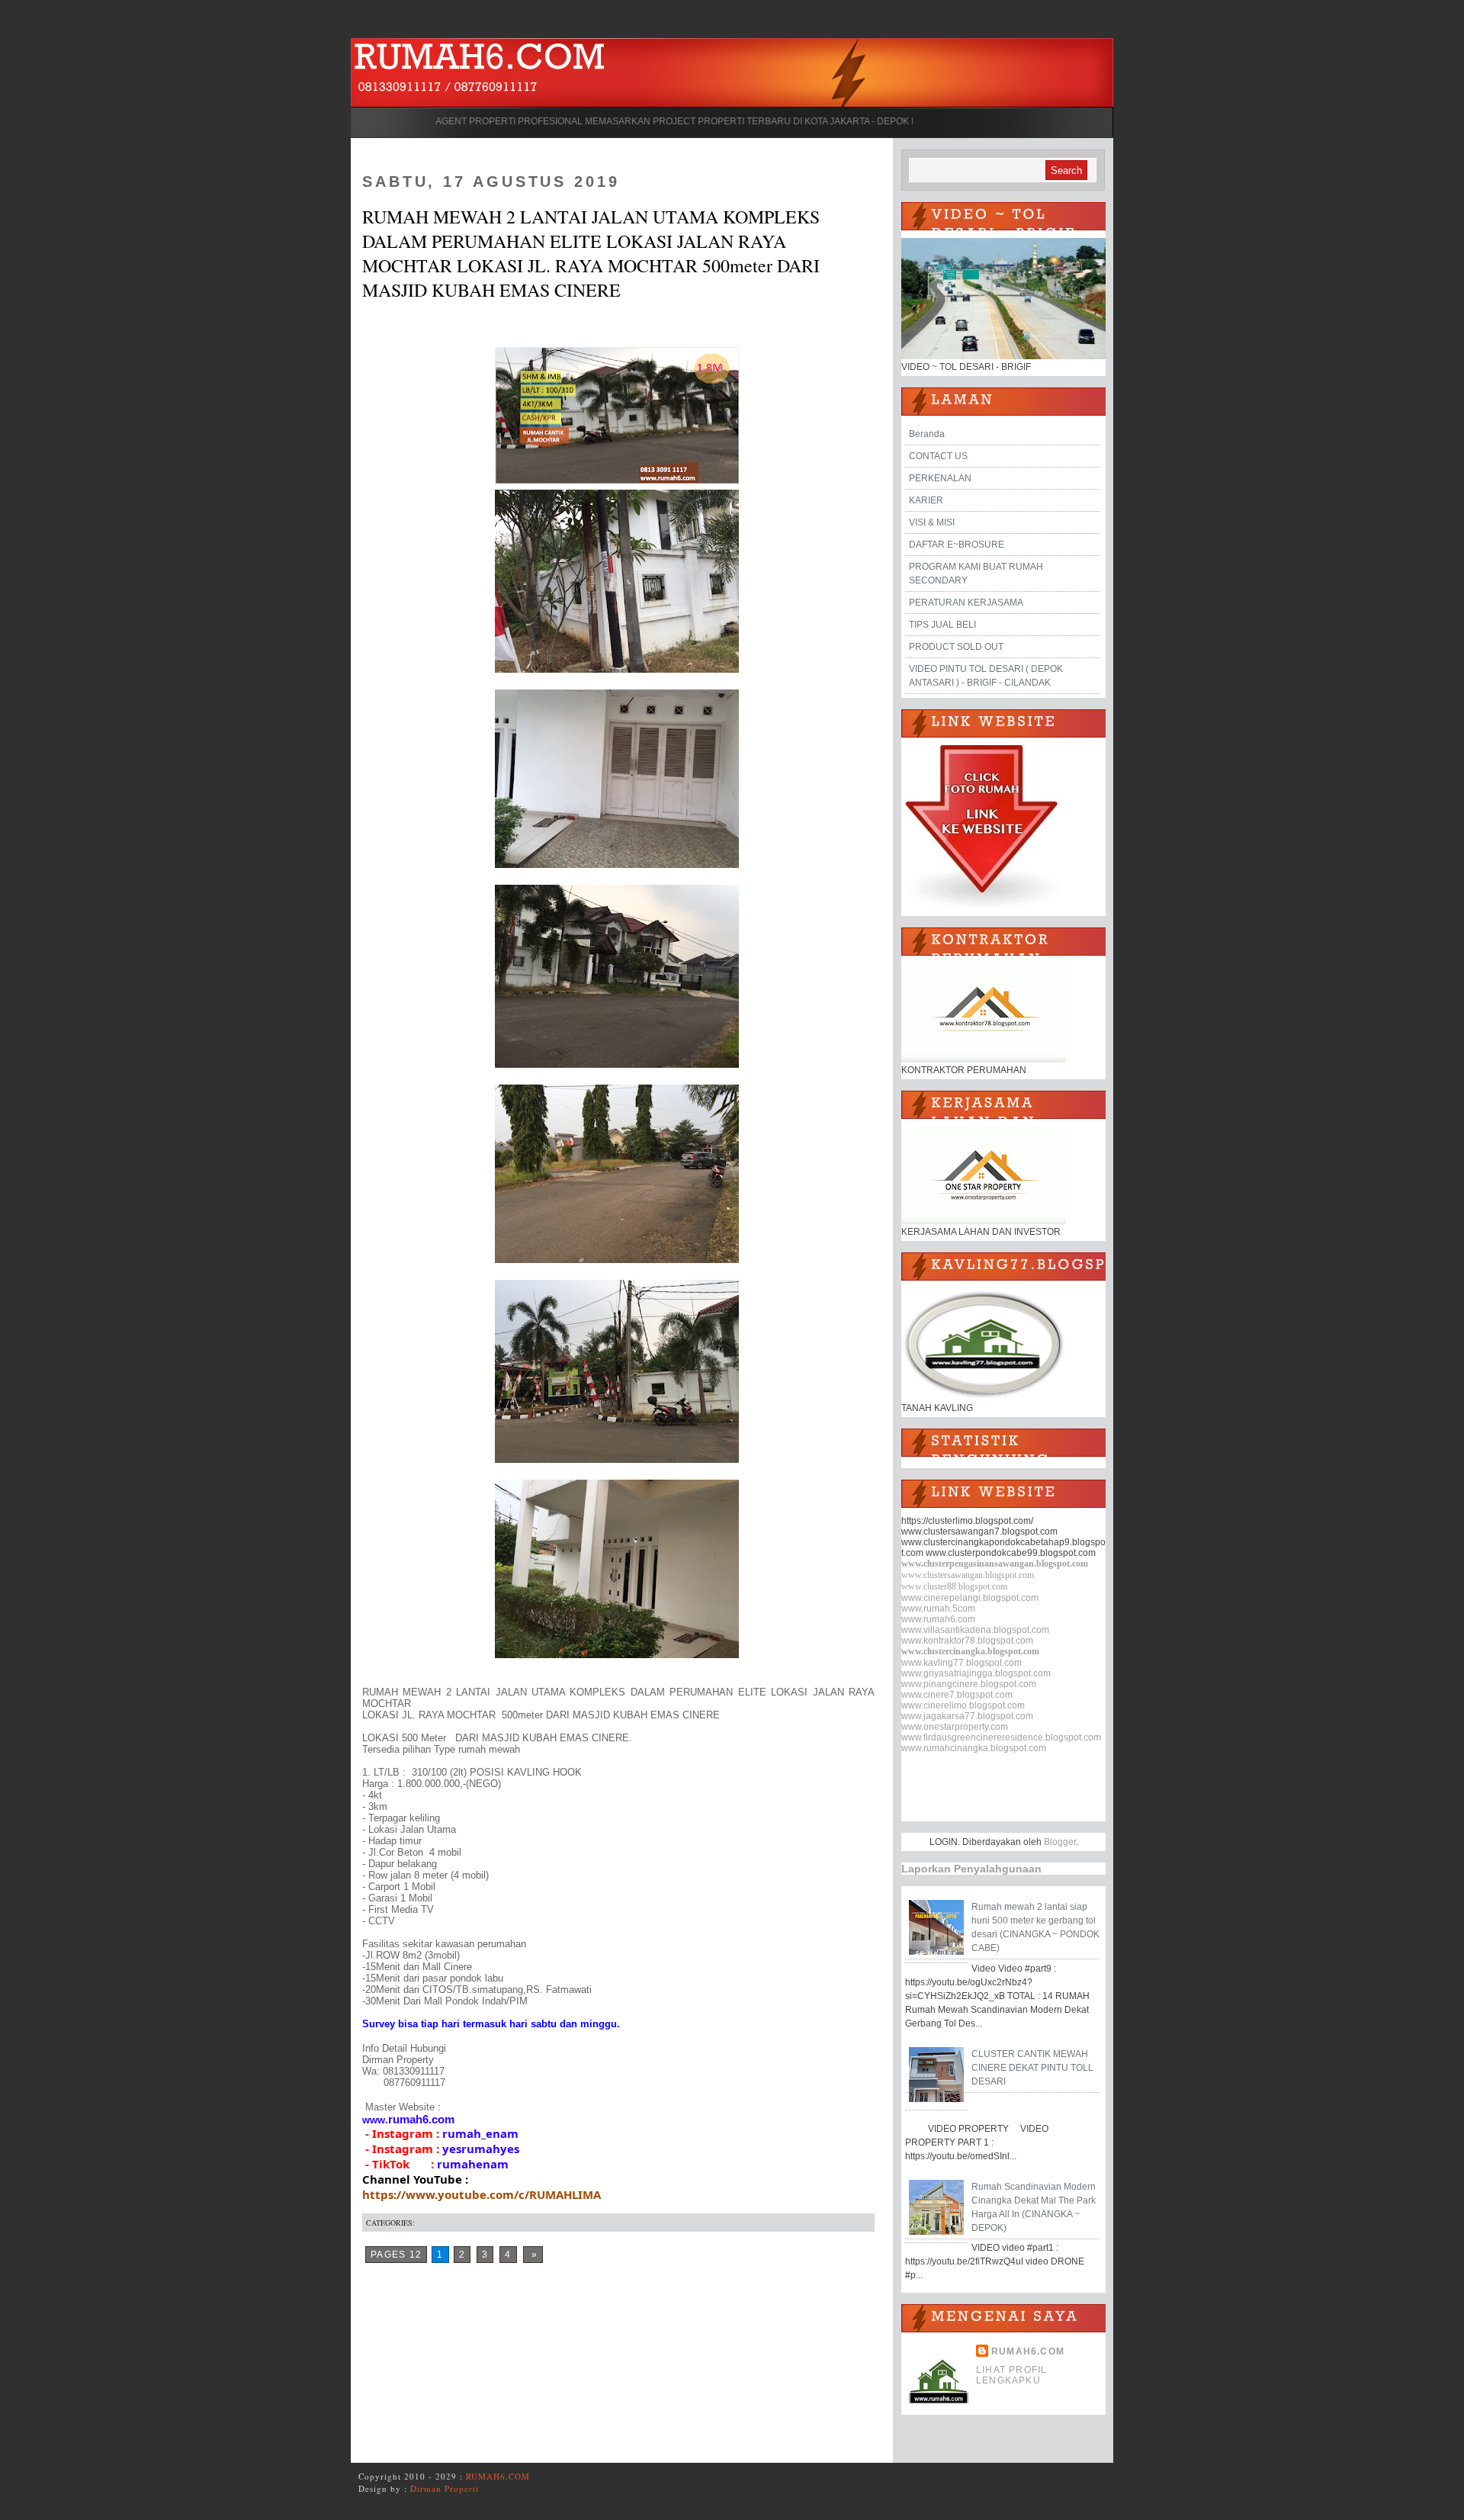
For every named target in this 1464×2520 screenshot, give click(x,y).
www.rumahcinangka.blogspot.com (974, 1748)
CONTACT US (938, 456)
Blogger (1060, 1842)
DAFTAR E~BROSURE (957, 545)
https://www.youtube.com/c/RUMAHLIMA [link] (482, 2194)
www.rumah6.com (938, 1619)
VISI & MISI (932, 522)
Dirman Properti (445, 2488)
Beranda (927, 434)
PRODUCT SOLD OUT (956, 647)
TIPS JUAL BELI (942, 625)
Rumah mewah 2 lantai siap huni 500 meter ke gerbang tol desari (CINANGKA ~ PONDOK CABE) (1035, 1927)
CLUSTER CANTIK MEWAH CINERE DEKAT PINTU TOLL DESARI (1032, 2068)
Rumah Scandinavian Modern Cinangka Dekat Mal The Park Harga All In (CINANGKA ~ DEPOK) (1034, 2207)
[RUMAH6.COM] (480, 60)
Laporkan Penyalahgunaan (971, 1869)
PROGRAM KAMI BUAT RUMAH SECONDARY (976, 574)
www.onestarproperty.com (955, 1727)
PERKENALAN (940, 478)
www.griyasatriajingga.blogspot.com (976, 1673)
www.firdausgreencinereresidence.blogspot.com (1001, 1737)
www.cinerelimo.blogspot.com (963, 1705)
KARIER (926, 500)
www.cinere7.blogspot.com (957, 1695)
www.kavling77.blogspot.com (962, 1663)
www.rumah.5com (938, 1609)
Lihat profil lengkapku (1011, 2375)
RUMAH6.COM (1028, 2351)
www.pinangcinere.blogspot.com (969, 1684)
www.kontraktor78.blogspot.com (967, 1641)
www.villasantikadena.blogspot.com (975, 1630)
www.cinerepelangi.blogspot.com (970, 1598)
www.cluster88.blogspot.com (954, 1586)
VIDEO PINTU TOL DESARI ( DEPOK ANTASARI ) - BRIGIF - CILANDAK (986, 676)
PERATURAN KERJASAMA (966, 603)
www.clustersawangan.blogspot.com (968, 1575)
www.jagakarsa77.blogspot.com (967, 1716)
